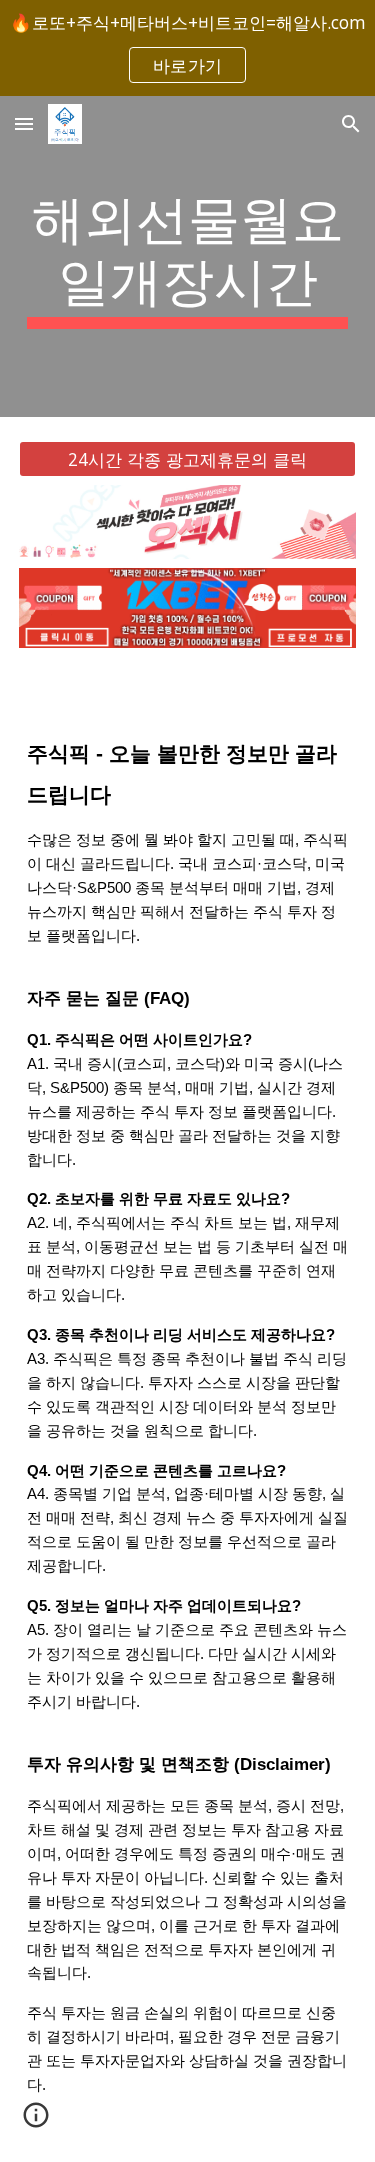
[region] (187, 48)
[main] (188, 256)
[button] (24, 123)
